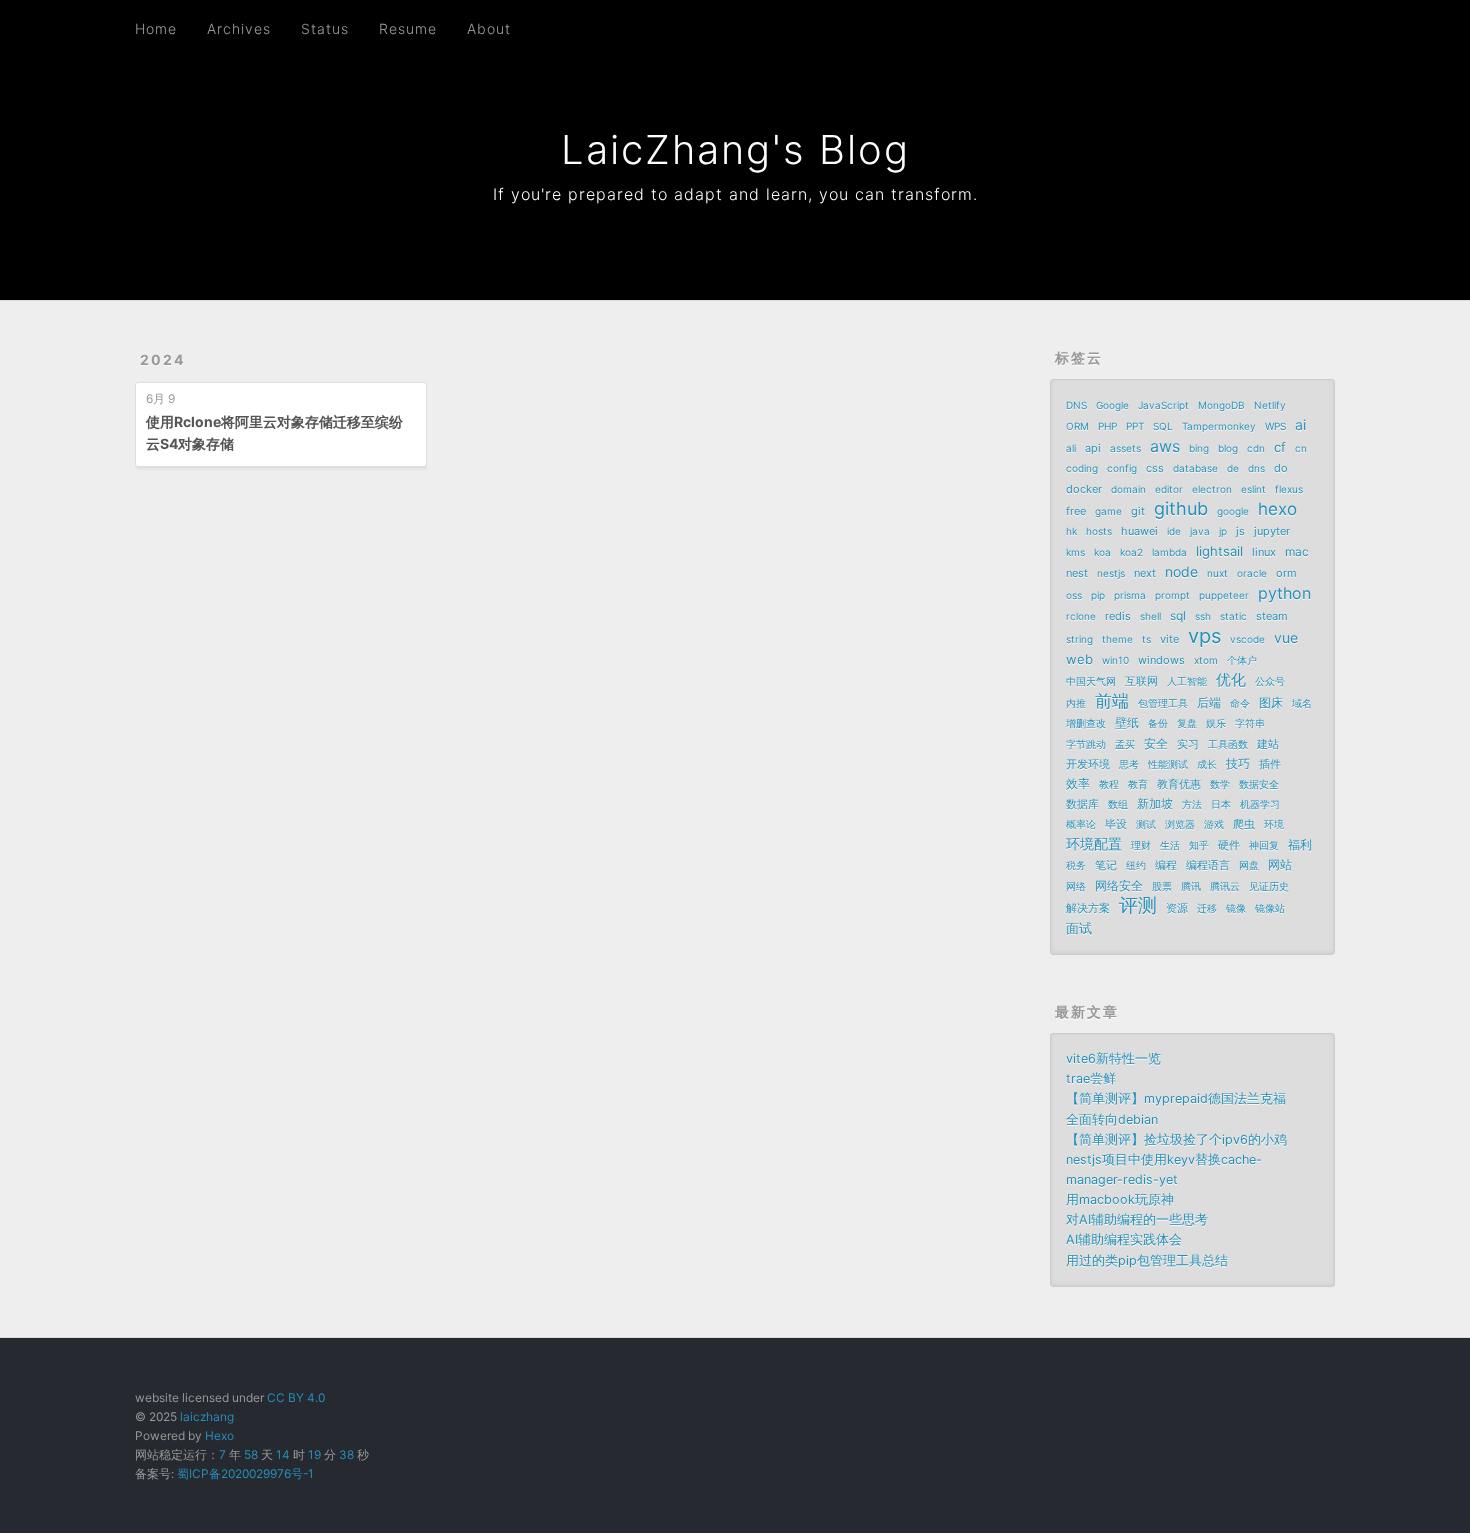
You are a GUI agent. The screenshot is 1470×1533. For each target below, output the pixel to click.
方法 (1192, 804)
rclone (1081, 616)
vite (1169, 639)
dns (1256, 468)
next (1145, 573)
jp (1223, 531)
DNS (1076, 405)
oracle (1252, 573)
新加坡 (1155, 803)
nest (1077, 573)
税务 (1076, 865)
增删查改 (1086, 723)
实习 (1188, 744)
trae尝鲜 (1091, 1078)
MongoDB (1221, 405)
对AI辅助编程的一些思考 (1137, 1219)
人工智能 (1187, 681)
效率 (1078, 783)
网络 (1076, 886)
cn (1301, 448)
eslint (1253, 489)
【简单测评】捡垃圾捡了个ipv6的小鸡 (1176, 1139)
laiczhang (207, 1416)
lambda (1169, 552)
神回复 (1264, 845)
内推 (1076, 703)
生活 (1170, 845)
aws (1165, 446)
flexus (1289, 489)
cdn (1256, 448)
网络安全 (1119, 885)
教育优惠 (1179, 784)
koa (1102, 552)
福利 (1300, 844)
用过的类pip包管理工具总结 (1147, 1260)
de (1233, 468)
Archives (239, 28)
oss (1074, 595)
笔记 (1106, 865)
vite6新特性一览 (1113, 1058)
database (1195, 468)
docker (1084, 489)
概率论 (1081, 824)
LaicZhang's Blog (735, 149)
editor (1169, 489)
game (1108, 511)
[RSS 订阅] (1284, 27)
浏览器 (1180, 824)
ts (1146, 639)
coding (1082, 468)
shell (1150, 616)
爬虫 (1244, 824)
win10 (1115, 660)
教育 (1138, 784)
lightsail (1219, 551)
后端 (1209, 702)
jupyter (1272, 531)
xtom (1206, 660)
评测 (1138, 906)
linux (1264, 552)
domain (1128, 489)
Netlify (1270, 405)
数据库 (1082, 804)
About (489, 28)
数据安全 (1259, 784)
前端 (1112, 701)
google (1233, 511)
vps (1204, 636)
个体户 (1242, 660)
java (1200, 531)
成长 (1207, 764)
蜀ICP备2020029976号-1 (245, 1473)
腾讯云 (1225, 886)
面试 (1079, 928)
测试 (1146, 824)
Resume (408, 28)
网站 (1280, 864)
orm (1286, 573)
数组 (1118, 804)
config (1122, 468)
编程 (1166, 865)
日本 (1221, 804)
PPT (1135, 426)
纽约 (1136, 865)
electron (1212, 489)
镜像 (1236, 908)
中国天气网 (1091, 681)
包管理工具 (1163, 703)
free (1076, 511)
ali (1071, 448)
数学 (1220, 784)
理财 (1141, 845)
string (1079, 639)
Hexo (219, 1435)
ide (1174, 531)
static (1233, 616)
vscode (1247, 639)
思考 (1129, 764)
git (1138, 511)
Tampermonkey (1219, 426)
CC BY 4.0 (296, 1397)
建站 (1268, 744)
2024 (162, 359)
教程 (1109, 784)
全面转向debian (1112, 1119)
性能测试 (1168, 764)
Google (1112, 405)
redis (1118, 616)
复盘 (1187, 723)
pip (1098, 595)
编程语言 (1208, 865)
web (1079, 659)
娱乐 (1216, 723)
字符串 (1250, 723)
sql (1178, 615)
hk (1071, 531)
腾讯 (1191, 886)
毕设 (1116, 824)
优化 (1231, 679)
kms (1075, 552)
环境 (1274, 824)
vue (1286, 637)
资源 (1177, 908)
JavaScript (1163, 405)
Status (325, 28)
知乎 (1199, 845)
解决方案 (1088, 908)
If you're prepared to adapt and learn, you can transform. (735, 194)
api (1093, 448)
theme (1117, 639)
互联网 (1141, 681)
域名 (1302, 703)
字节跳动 (1086, 744)
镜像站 (1270, 908)
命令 (1240, 703)
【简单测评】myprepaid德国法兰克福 (1176, 1098)
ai (1300, 424)
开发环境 (1088, 764)
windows (1161, 660)
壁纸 (1127, 722)
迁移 (1207, 908)
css (1155, 468)
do (1281, 468)
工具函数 (1228, 744)
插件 (1270, 764)
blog (1228, 448)
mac (1297, 551)
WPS (1275, 426)
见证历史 (1269, 886)
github (1181, 509)
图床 (1271, 702)
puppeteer (1224, 595)
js (1240, 531)
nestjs (1111, 573)
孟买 (1125, 744)
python (1284, 593)
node (1181, 571)
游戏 (1214, 824)
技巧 (1238, 763)
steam (1272, 616)
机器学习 (1260, 804)
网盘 (1249, 865)
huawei (1139, 531)
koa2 (1131, 552)
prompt (1172, 595)
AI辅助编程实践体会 (1124, 1239)
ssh (1203, 616)
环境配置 (1094, 843)
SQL (1163, 426)
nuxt (1217, 573)
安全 (1156, 743)
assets (1125, 448)
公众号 (1270, 681)
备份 (1158, 723)
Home (156, 28)
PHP (1107, 426)
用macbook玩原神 (1120, 1199)
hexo (1277, 509)
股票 (1162, 886)
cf (1280, 447)
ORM (1077, 426)
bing (1199, 448)
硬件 (1229, 845)
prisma (1130, 595)
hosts (1099, 531)
